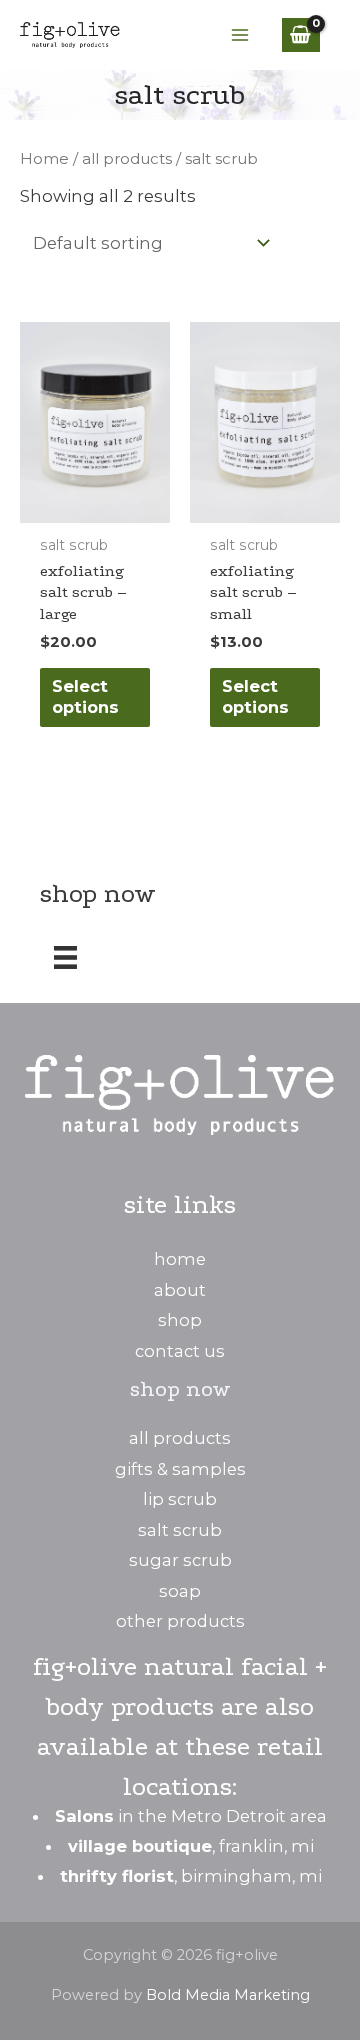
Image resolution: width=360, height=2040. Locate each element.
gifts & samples (180, 1469)
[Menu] (65, 957)
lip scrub (180, 1499)
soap (180, 1591)
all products (127, 158)
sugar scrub (180, 1560)
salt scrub (180, 1530)
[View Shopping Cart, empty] (301, 34)
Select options (85, 696)
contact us (180, 1351)
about (180, 1290)
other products (180, 1621)
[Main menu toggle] (240, 35)
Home (44, 158)
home (180, 1259)
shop (180, 1320)
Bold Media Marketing (228, 1995)
